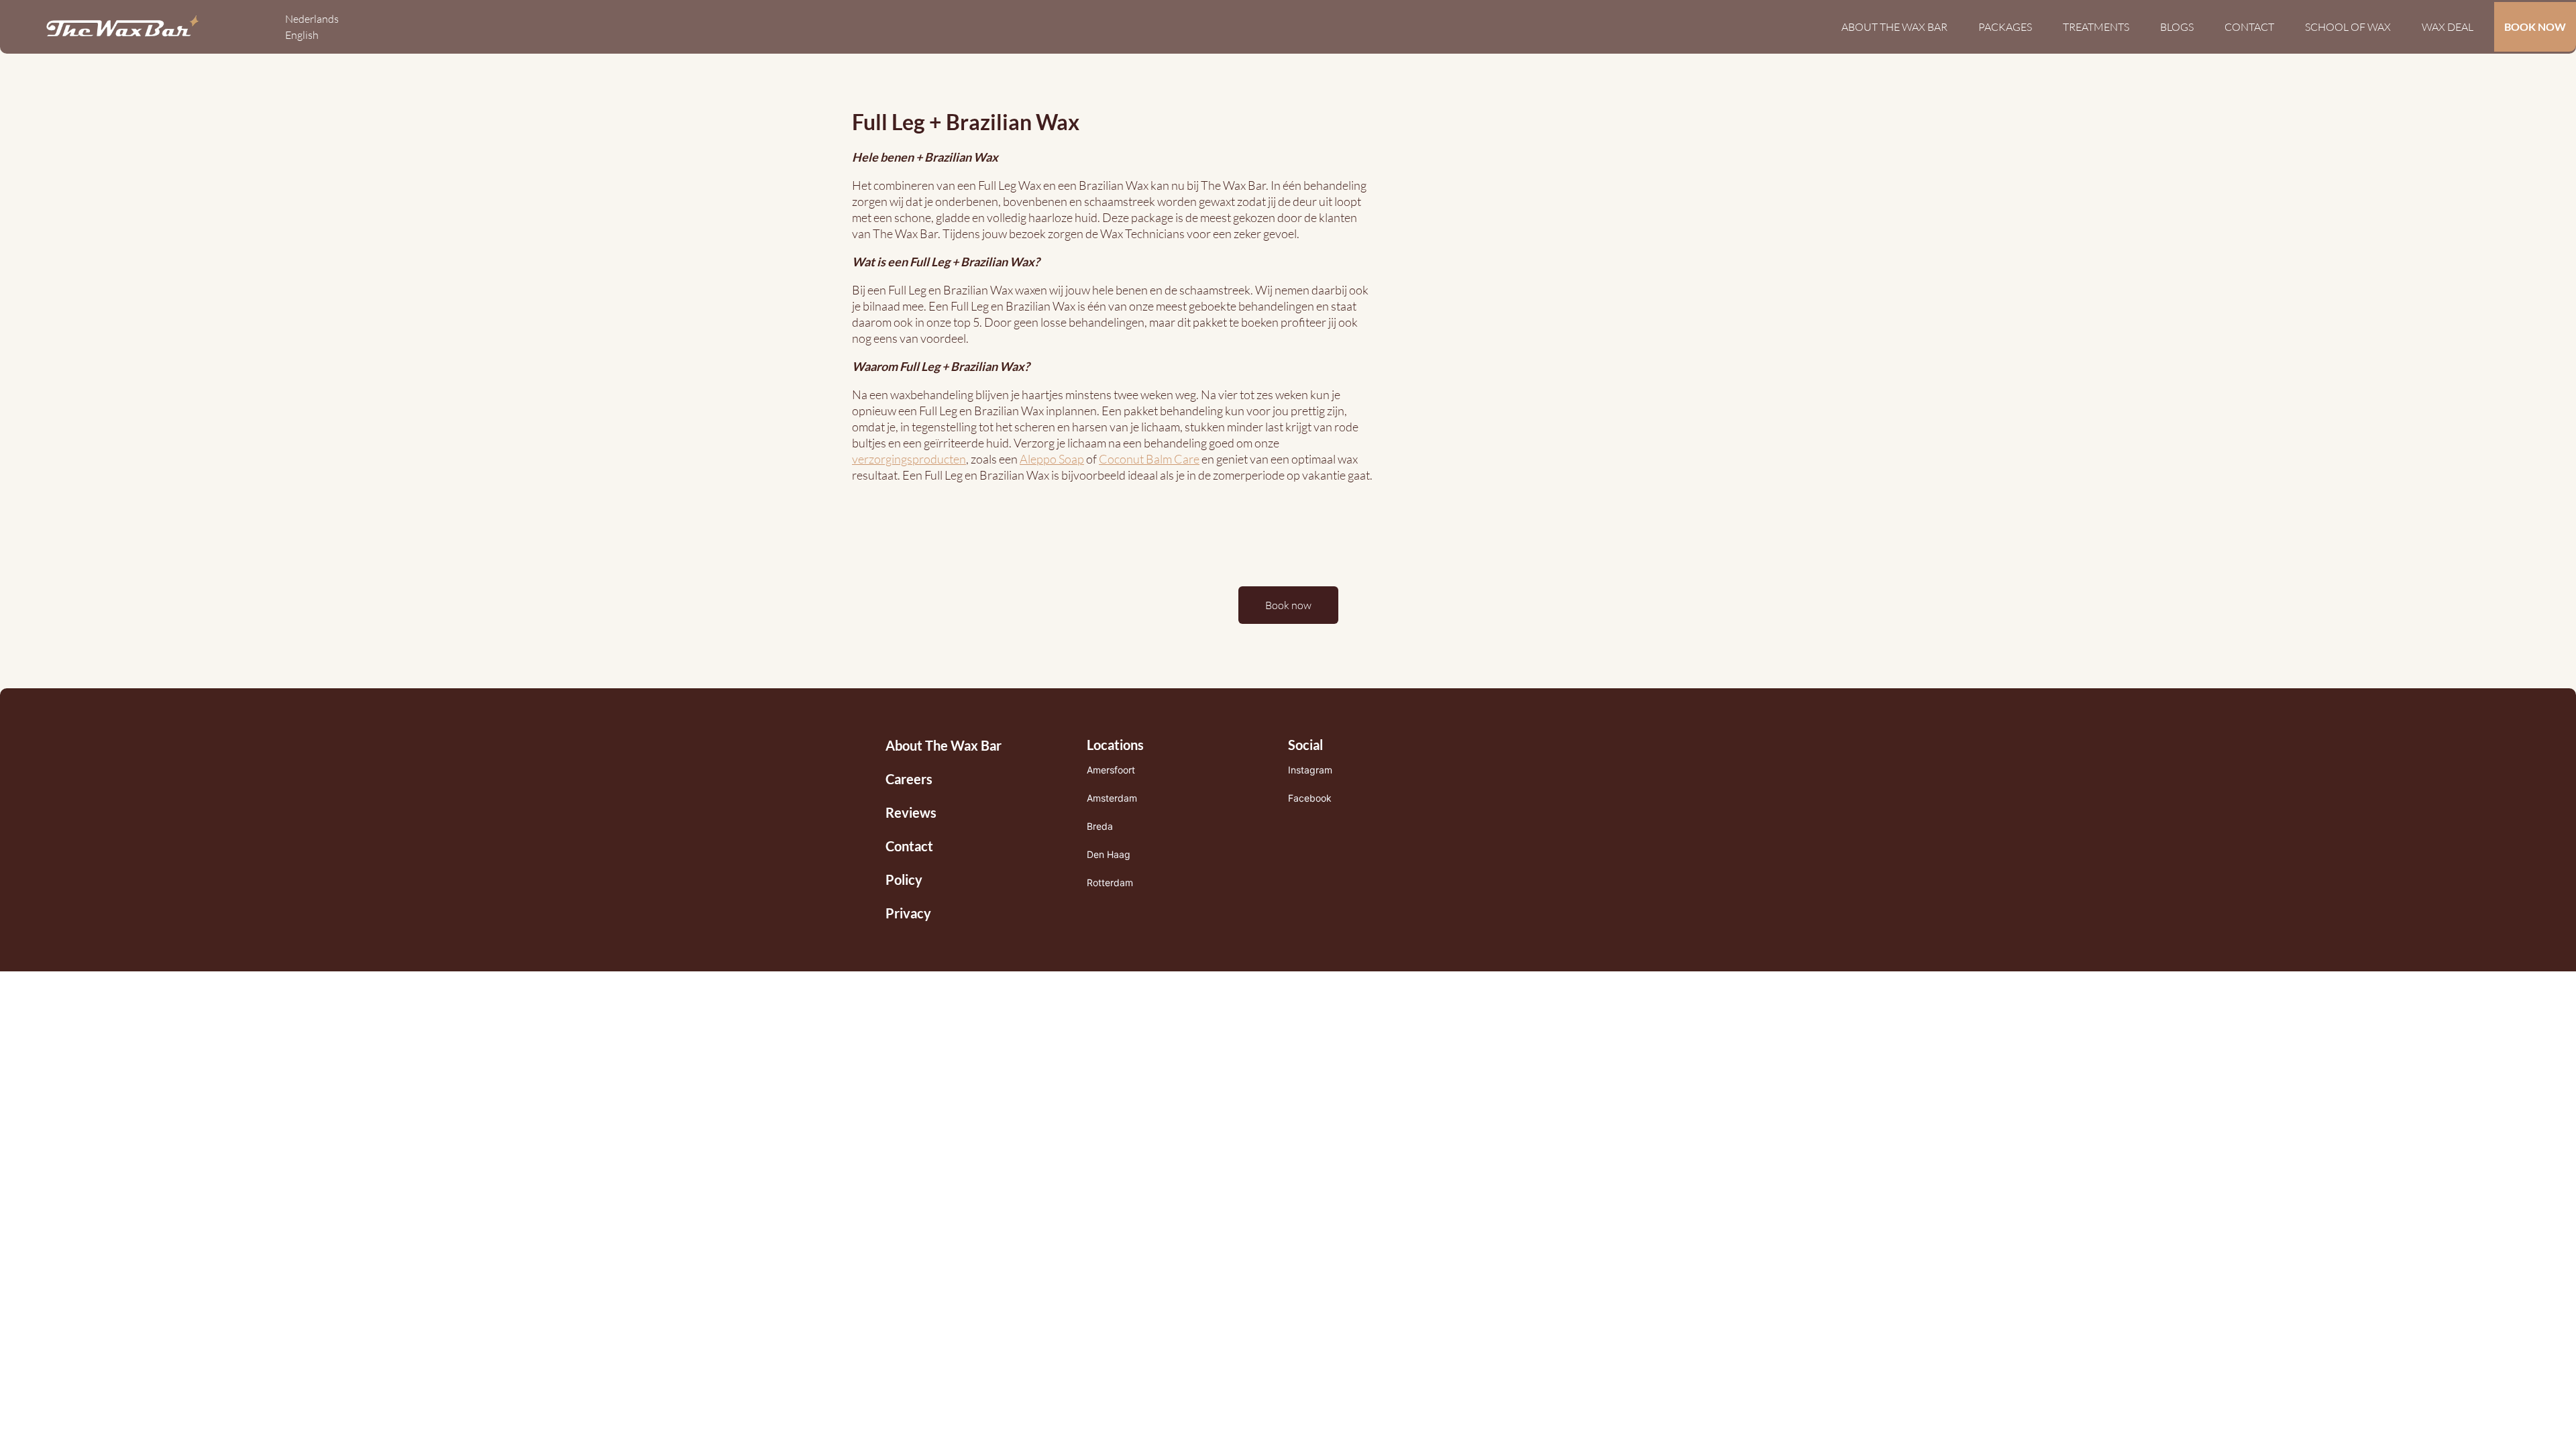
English (302, 35)
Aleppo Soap (1052, 459)
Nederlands (312, 19)
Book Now (2535, 26)
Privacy (908, 913)
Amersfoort (1111, 770)
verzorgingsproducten (909, 459)
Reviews (911, 812)
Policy (904, 879)
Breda (1100, 826)
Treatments (2096, 27)
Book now (1288, 605)
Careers (909, 779)
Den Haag (1109, 854)
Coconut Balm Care (1149, 459)
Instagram (1310, 770)
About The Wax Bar (1894, 27)
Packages (2005, 27)
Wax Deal (2448, 27)
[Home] (122, 27)
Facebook (1310, 798)
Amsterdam (1112, 798)
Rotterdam (1110, 882)
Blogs (2177, 27)
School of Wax (2348, 27)
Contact (2249, 27)
